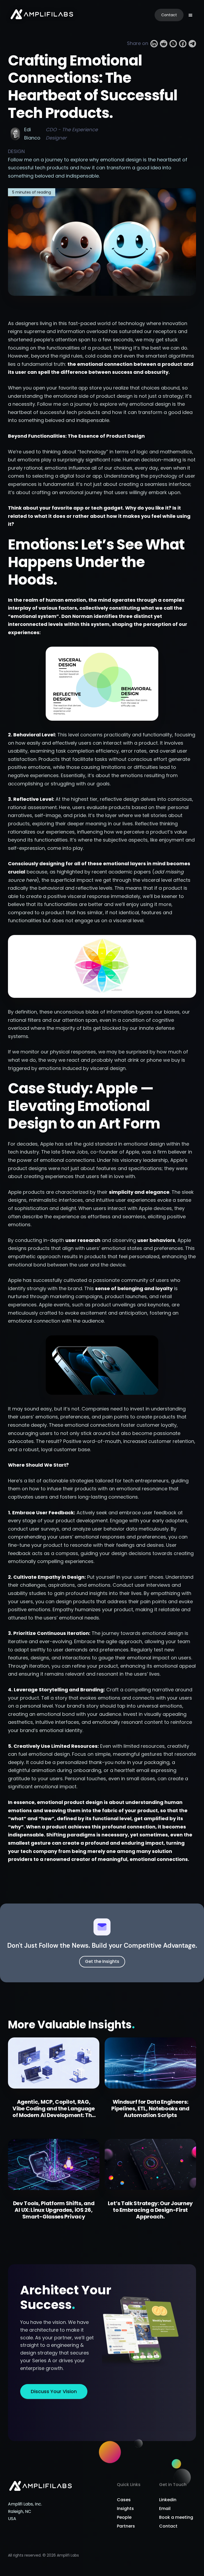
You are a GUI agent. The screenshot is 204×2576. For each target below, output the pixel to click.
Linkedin (168, 2500)
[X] (173, 44)
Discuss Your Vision (54, 2391)
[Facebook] (183, 44)
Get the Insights (102, 1961)
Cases (124, 2500)
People (124, 2517)
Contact (169, 15)
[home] (42, 15)
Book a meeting (176, 2517)
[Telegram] (192, 44)
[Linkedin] (154, 44)
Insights (125, 2509)
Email (165, 2509)
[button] (190, 15)
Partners (126, 2526)
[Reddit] (164, 44)
